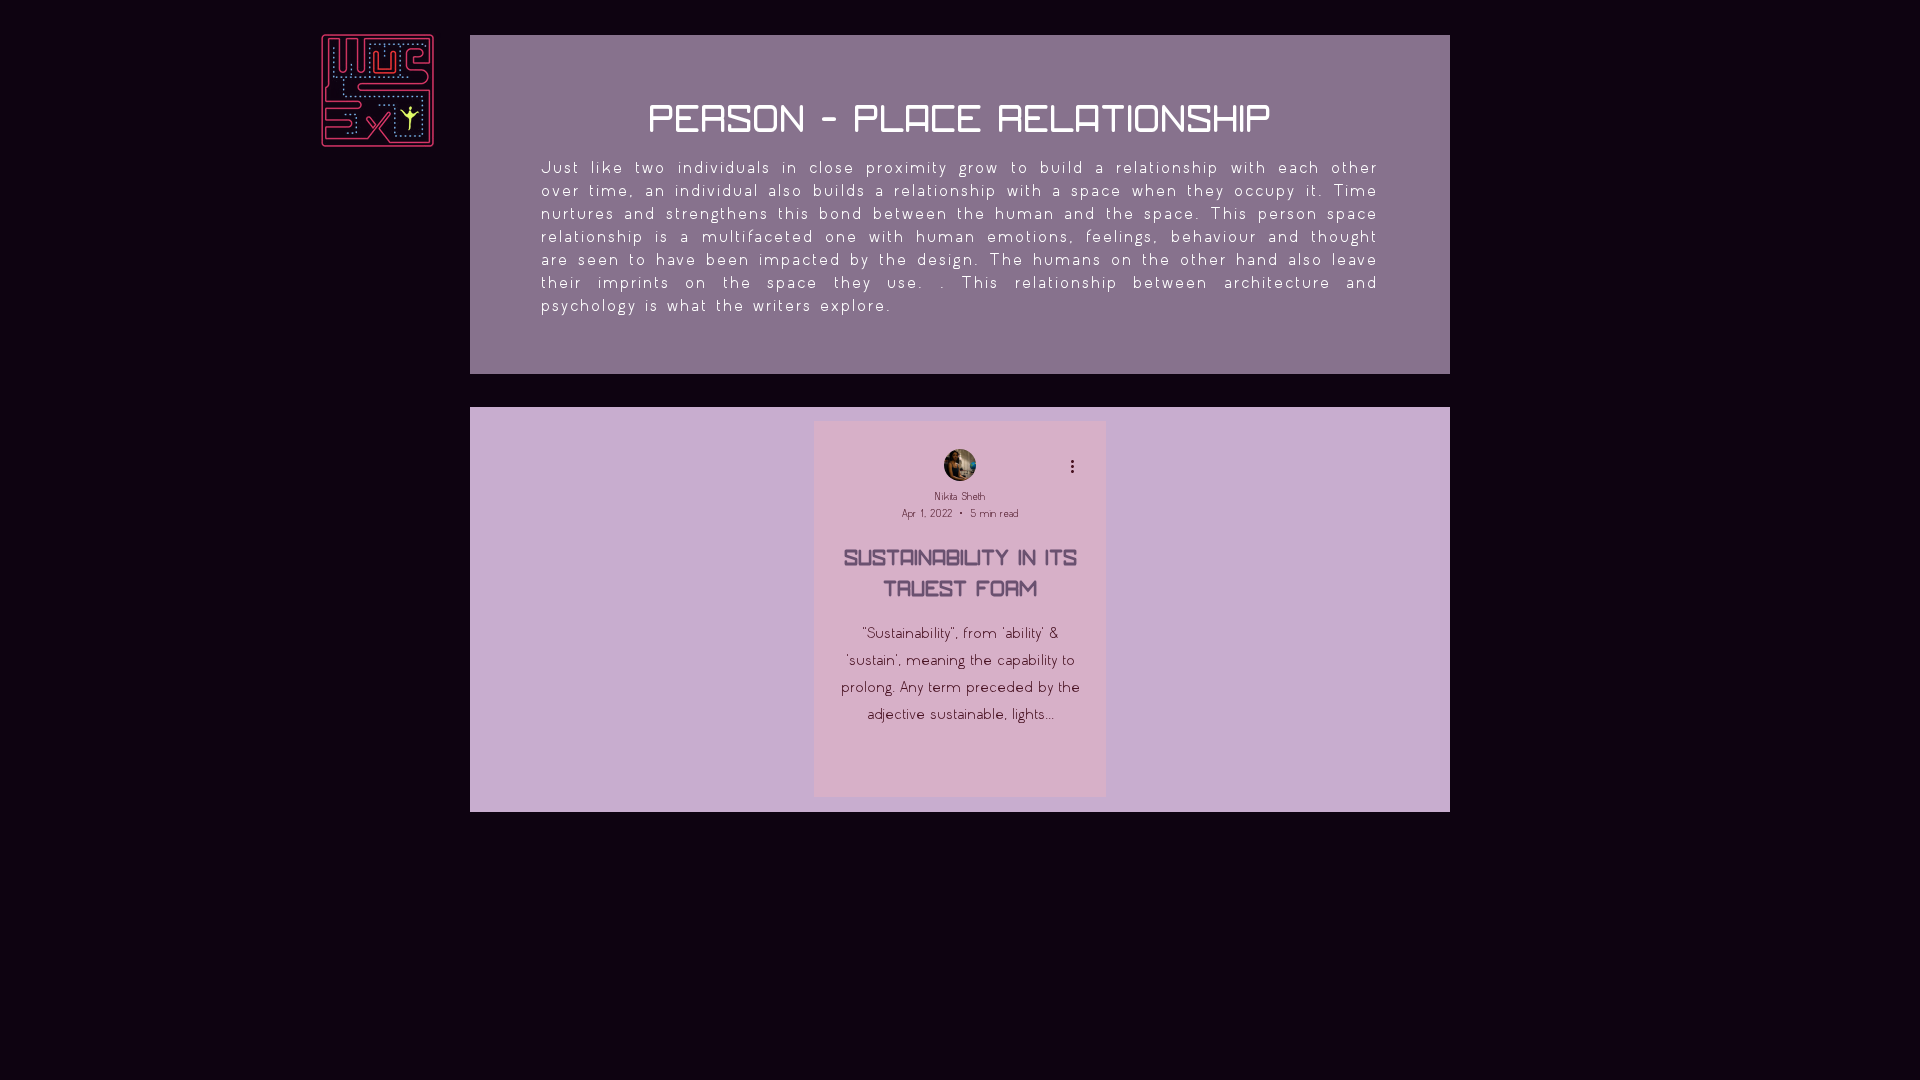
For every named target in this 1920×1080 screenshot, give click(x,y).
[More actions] (1079, 466)
